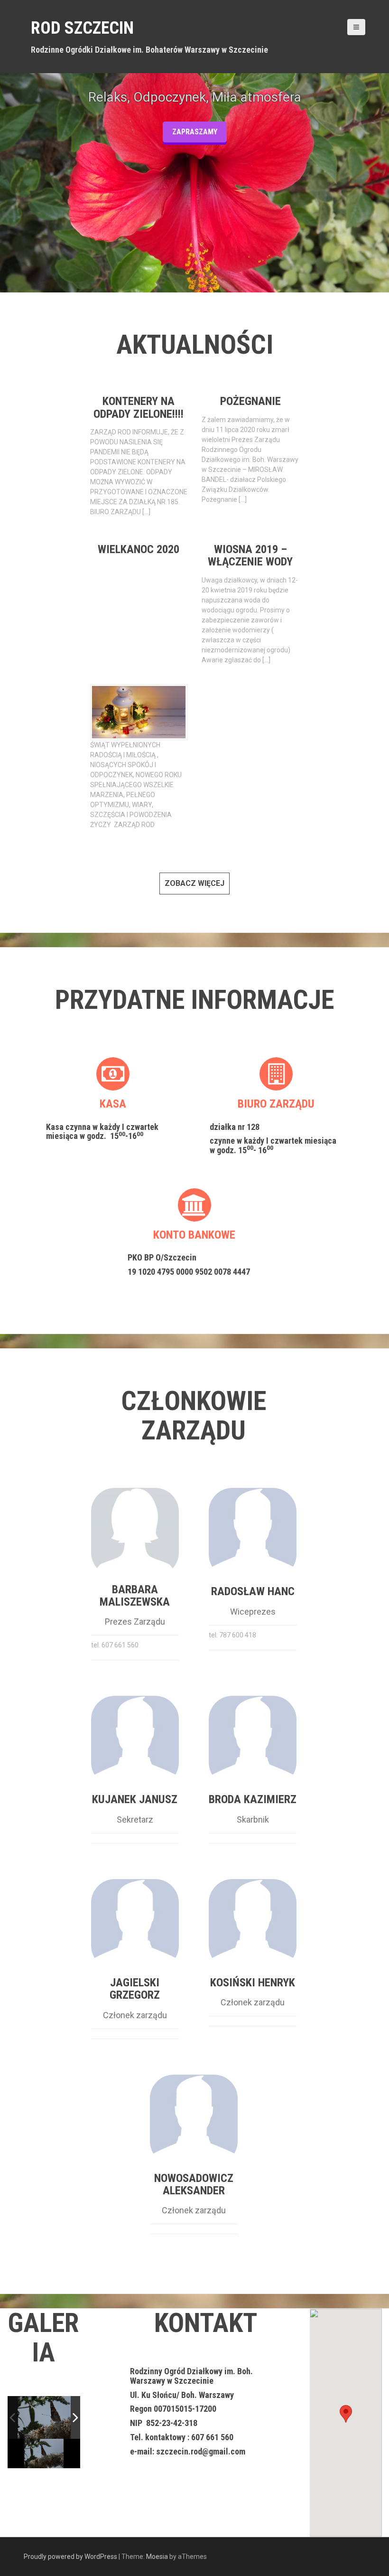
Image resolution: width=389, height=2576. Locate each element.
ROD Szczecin (82, 28)
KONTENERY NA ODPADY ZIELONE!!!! (139, 407)
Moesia (157, 2557)
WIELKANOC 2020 (139, 549)
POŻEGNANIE (250, 401)
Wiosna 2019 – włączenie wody (250, 555)
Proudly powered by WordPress (70, 2557)
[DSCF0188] (56, 2417)
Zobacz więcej (194, 883)
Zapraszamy (195, 132)
